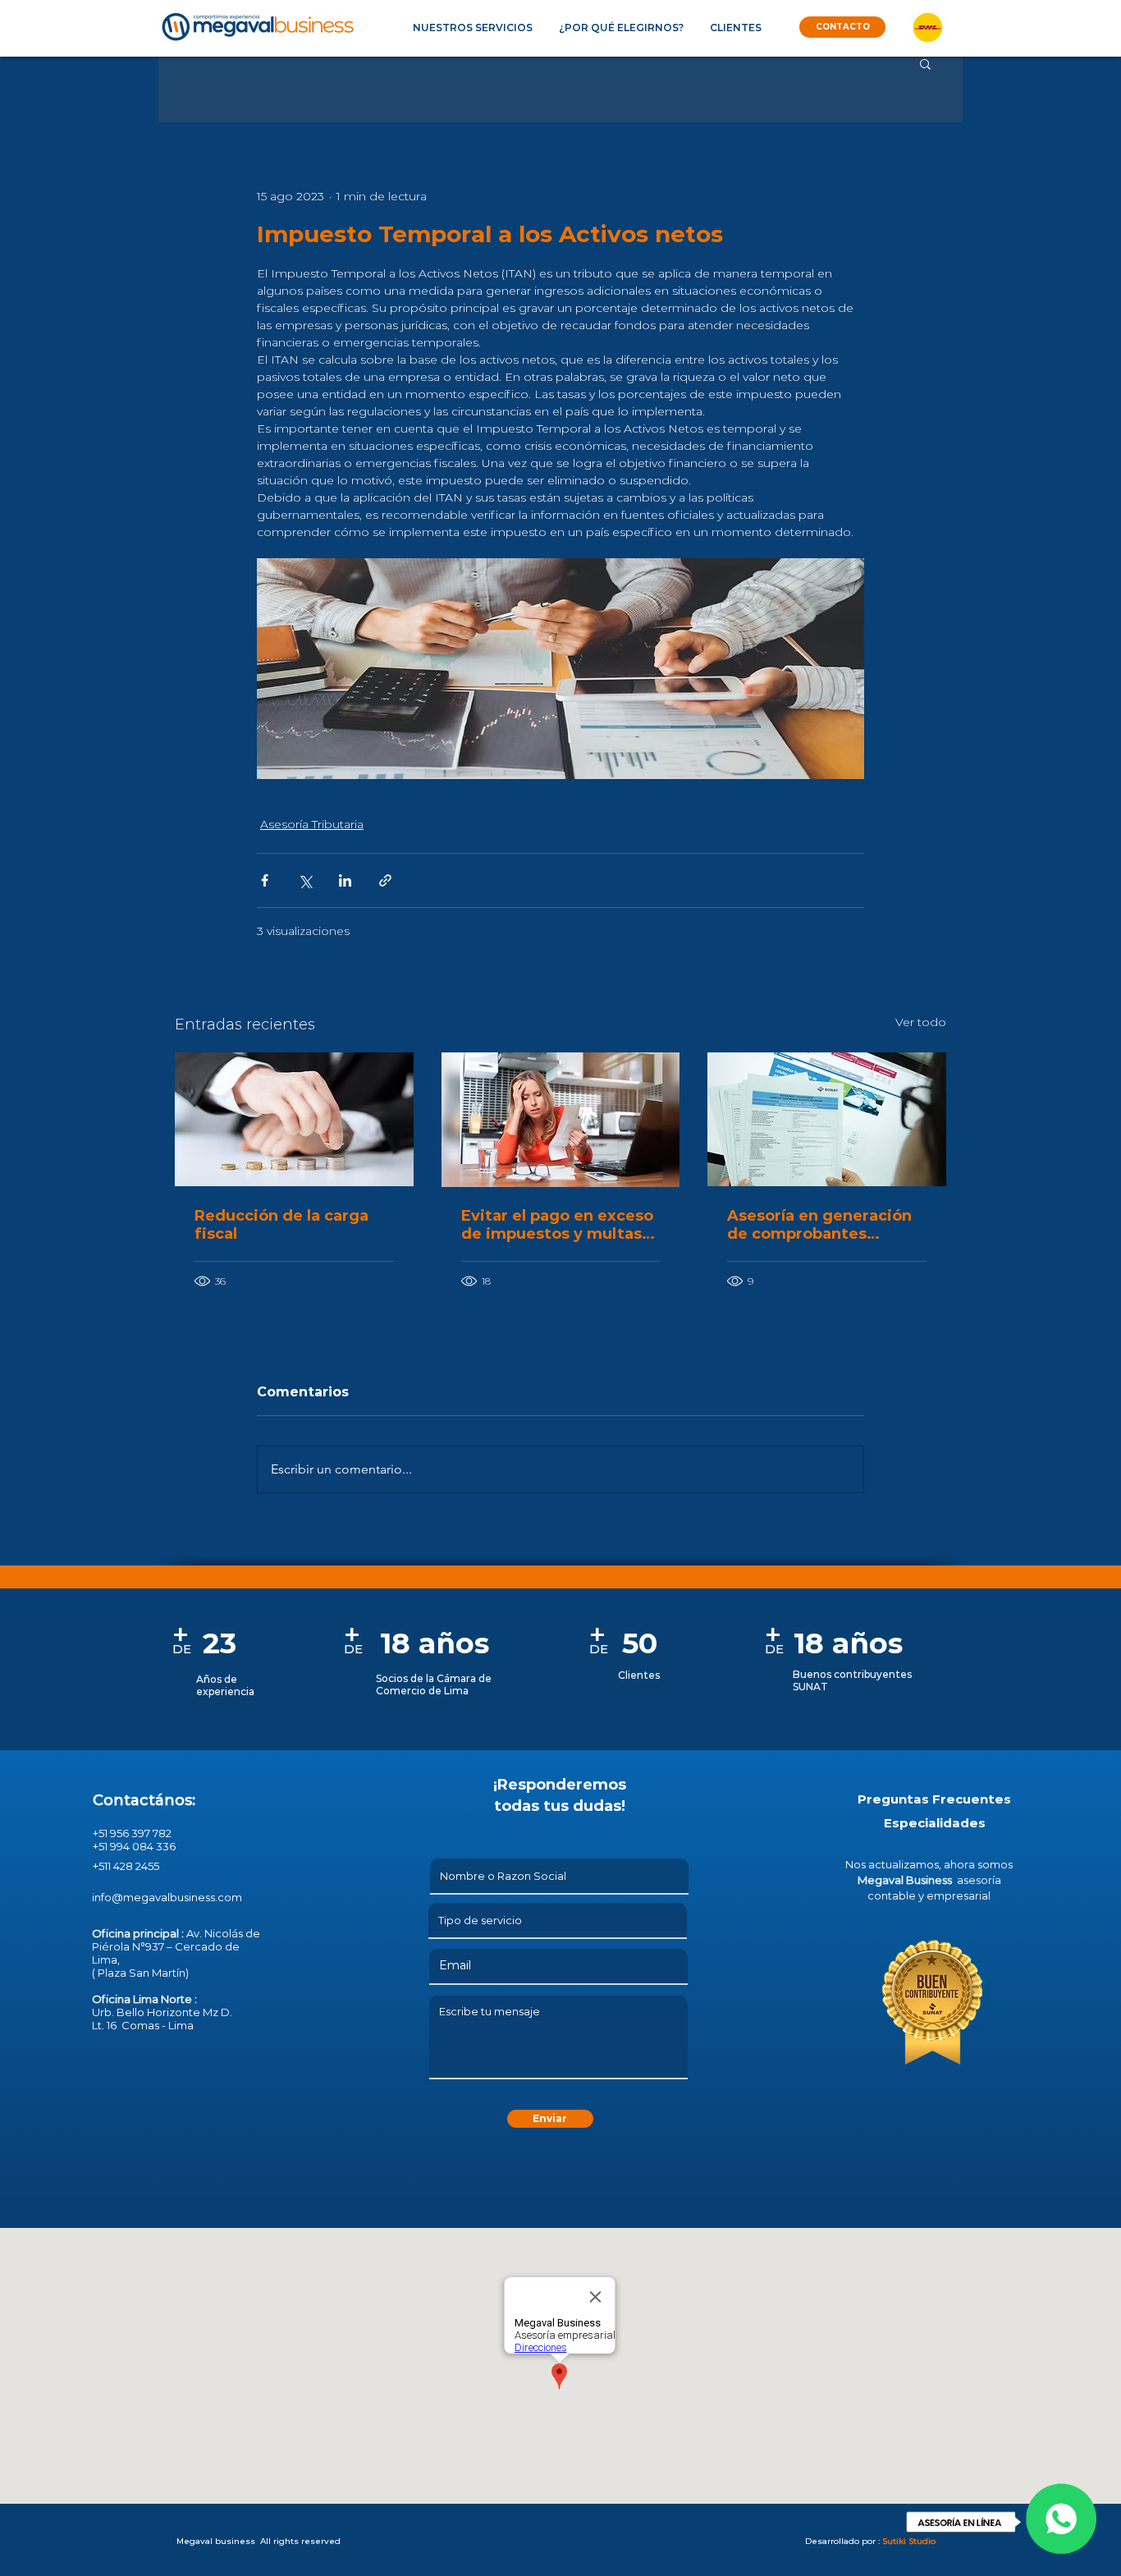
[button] (472, 28)
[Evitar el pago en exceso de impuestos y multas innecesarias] (561, 1120)
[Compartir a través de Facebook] (265, 880)
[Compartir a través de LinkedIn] (345, 880)
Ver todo (921, 1022)
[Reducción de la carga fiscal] (294, 1119)
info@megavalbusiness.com (167, 1897)
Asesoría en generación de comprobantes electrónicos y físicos (819, 1225)
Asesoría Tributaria (312, 824)
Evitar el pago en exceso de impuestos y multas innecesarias (557, 1225)
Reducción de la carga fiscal (281, 1225)
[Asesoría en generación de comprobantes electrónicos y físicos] (827, 1119)
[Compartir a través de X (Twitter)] (305, 880)
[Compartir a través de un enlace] (385, 880)
